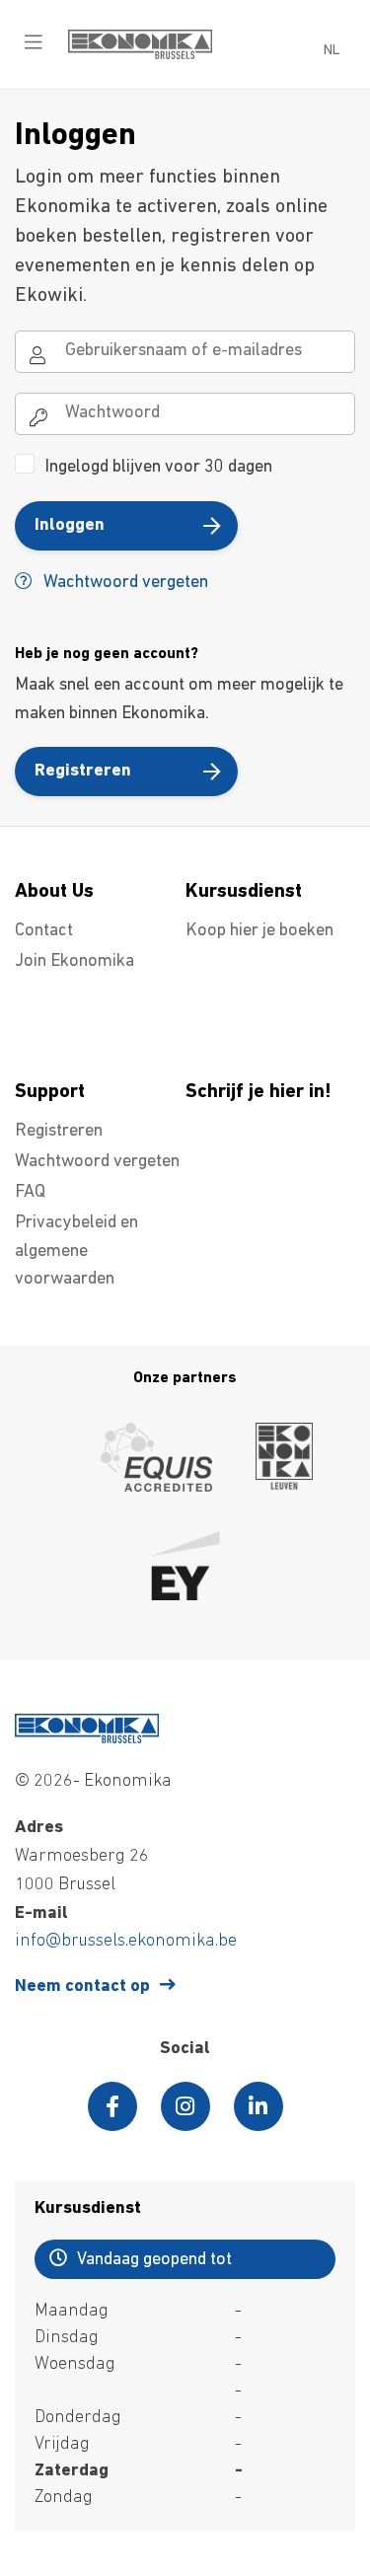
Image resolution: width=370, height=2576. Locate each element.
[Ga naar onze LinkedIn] (259, 2106)
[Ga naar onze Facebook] (112, 2106)
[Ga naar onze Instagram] (185, 2106)
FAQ (30, 1193)
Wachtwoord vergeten (124, 583)
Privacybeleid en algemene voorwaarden (76, 1252)
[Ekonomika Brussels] (140, 55)
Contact (44, 931)
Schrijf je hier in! (259, 1092)
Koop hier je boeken (259, 931)
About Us (54, 892)
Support (50, 1092)
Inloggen (70, 526)
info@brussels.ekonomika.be (126, 1942)
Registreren (83, 772)
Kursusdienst (244, 892)
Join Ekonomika (74, 962)
